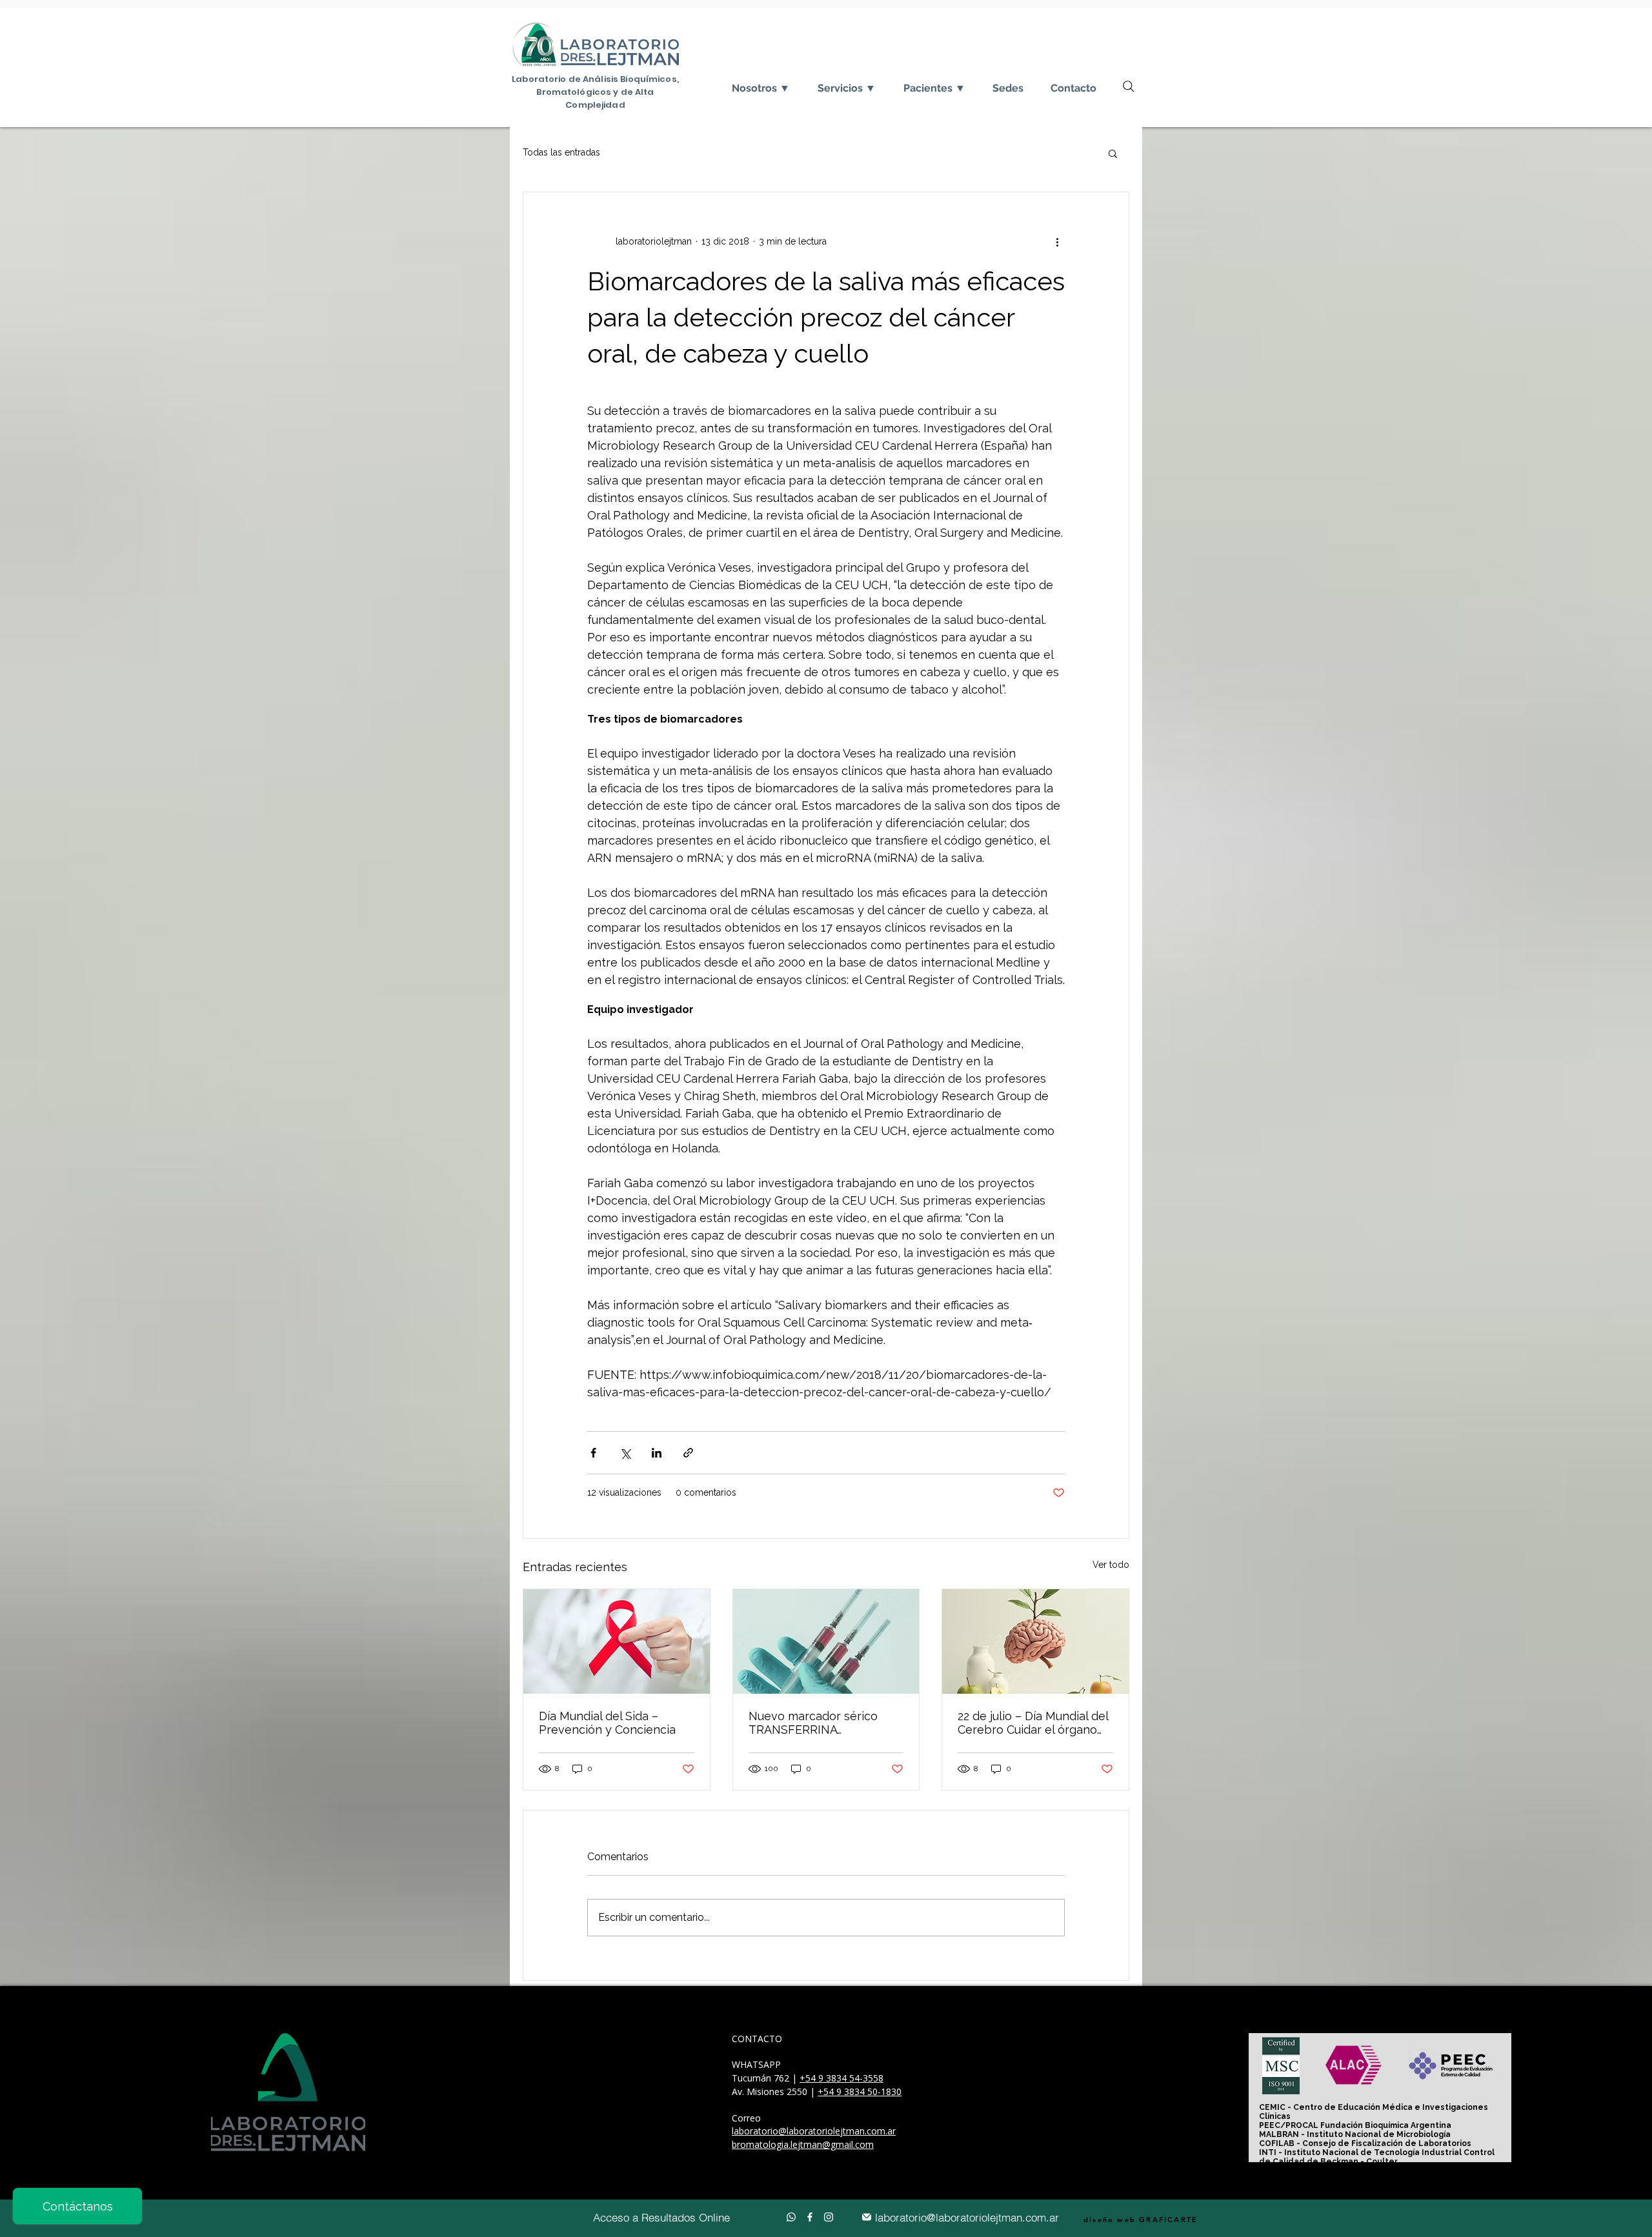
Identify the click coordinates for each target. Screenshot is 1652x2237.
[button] (1113, 153)
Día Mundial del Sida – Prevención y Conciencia (607, 1723)
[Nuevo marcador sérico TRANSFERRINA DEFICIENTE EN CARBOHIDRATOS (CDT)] (826, 1641)
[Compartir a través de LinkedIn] (657, 1453)
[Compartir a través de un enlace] (688, 1453)
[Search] (1129, 86)
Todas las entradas (561, 152)
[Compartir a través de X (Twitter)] (625, 1453)
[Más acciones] (1057, 241)
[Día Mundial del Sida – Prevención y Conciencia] (617, 1641)
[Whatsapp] (789, 2217)
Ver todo (1111, 1565)
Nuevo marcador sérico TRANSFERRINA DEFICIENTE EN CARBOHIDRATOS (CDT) (815, 1723)
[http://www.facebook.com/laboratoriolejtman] (807, 2217)
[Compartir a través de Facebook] (593, 1453)
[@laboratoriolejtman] (826, 2217)
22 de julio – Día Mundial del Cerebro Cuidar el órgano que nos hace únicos (1033, 1723)
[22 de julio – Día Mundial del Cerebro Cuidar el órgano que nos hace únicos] (1035, 1641)
